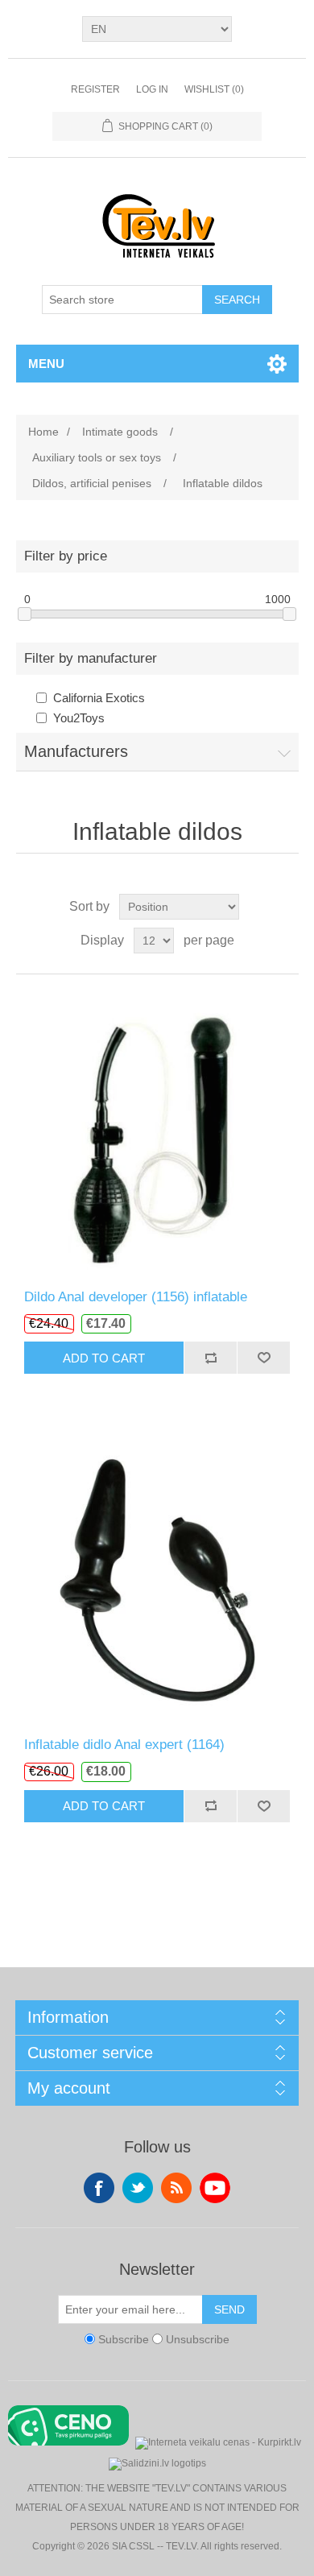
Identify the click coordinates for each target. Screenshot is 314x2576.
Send (229, 2309)
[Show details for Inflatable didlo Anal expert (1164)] (157, 1580)
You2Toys (79, 718)
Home (43, 432)
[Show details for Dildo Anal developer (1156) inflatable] (157, 1132)
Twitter (138, 2188)
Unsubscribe (198, 2339)
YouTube (215, 2188)
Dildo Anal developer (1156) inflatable (136, 1297)
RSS (176, 2188)
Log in (152, 89)
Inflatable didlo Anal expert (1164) (124, 1745)
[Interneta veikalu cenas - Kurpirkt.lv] (218, 2441)
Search (237, 300)
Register (95, 89)
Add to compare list (210, 1358)
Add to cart (104, 1358)
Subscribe (124, 2339)
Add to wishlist (263, 1358)
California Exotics (99, 698)
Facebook (99, 2188)
